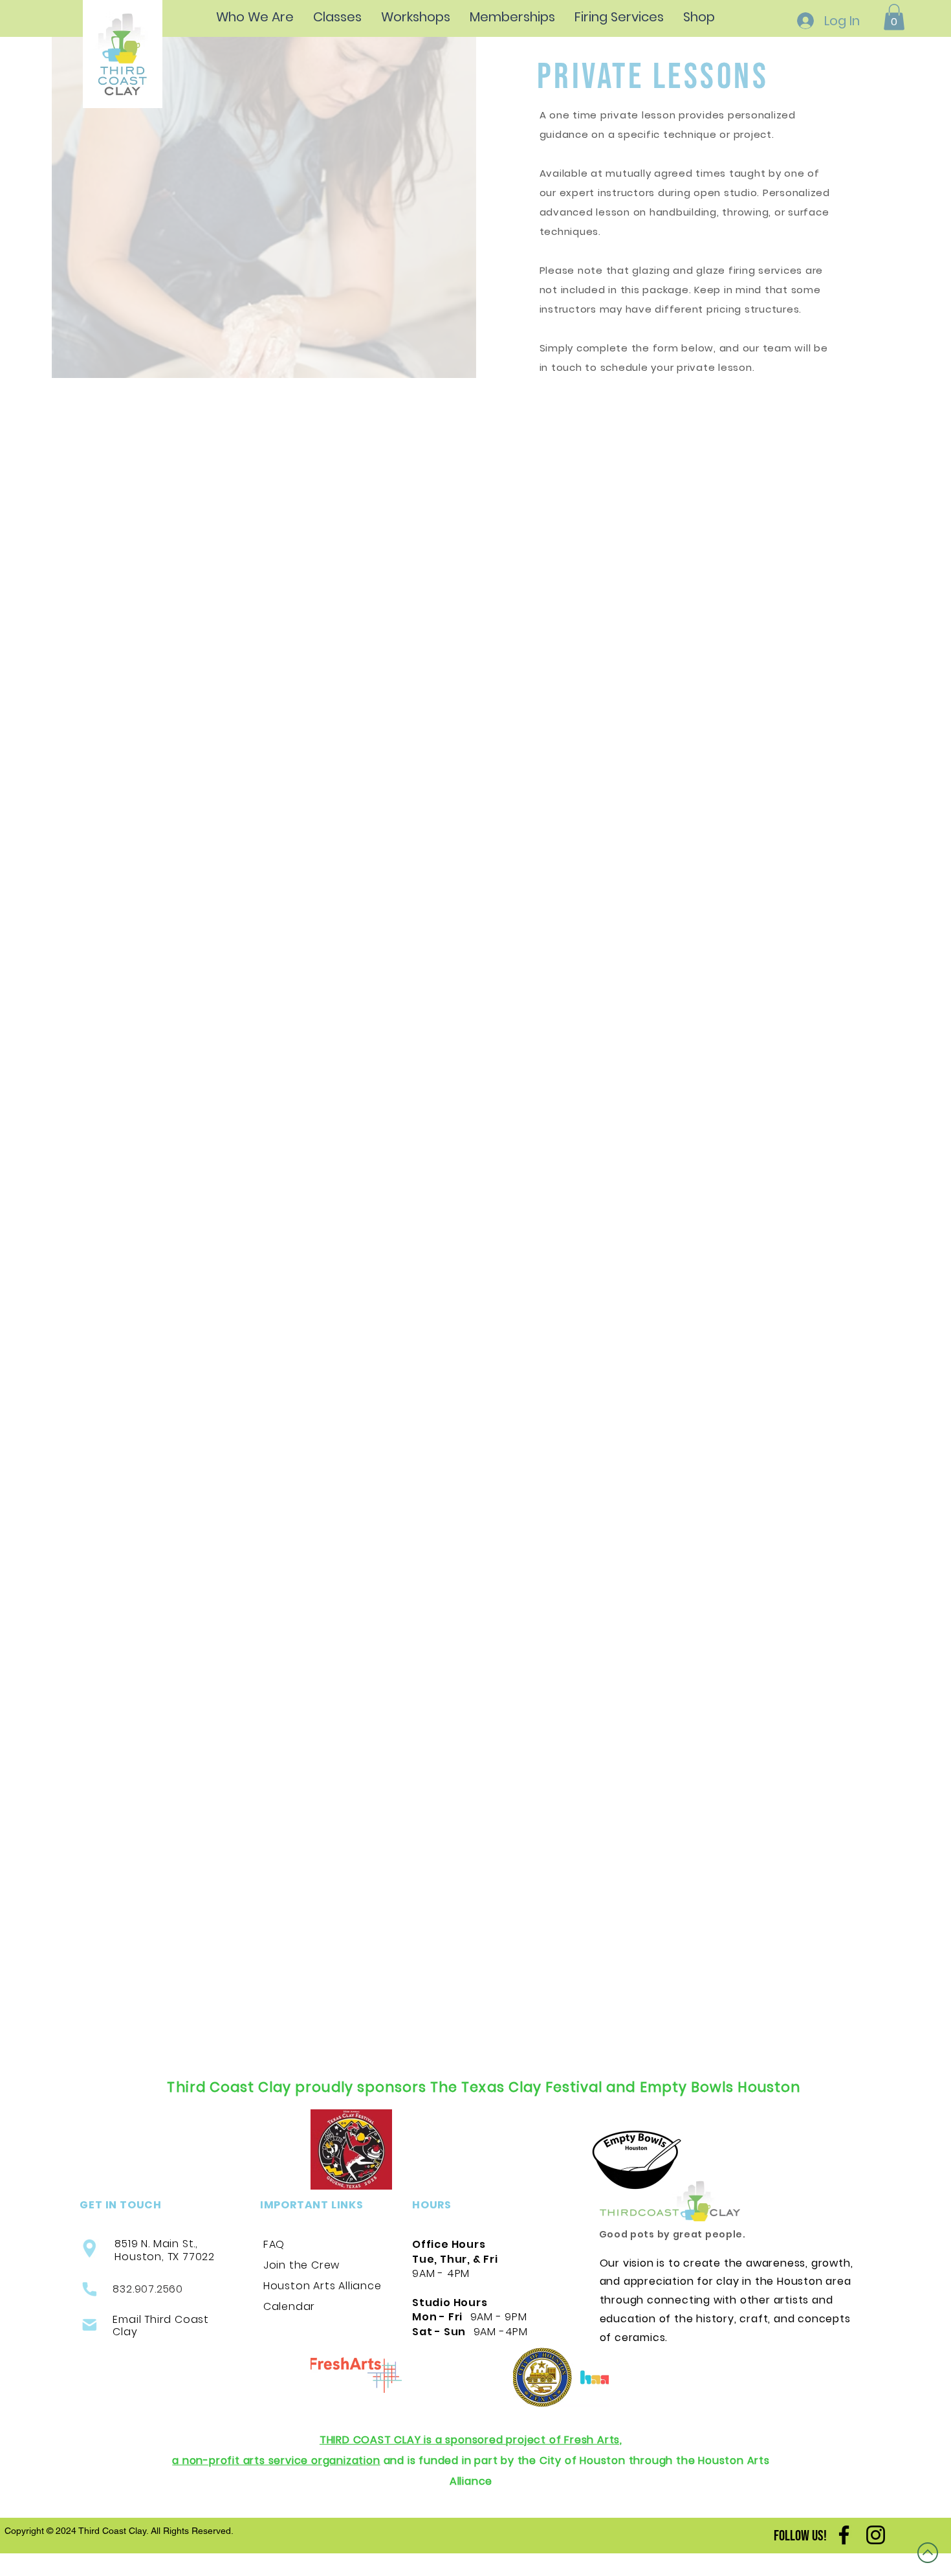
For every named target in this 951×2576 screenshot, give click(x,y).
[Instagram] (876, 2535)
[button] (894, 17)
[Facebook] (844, 2535)
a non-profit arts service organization (276, 2460)
